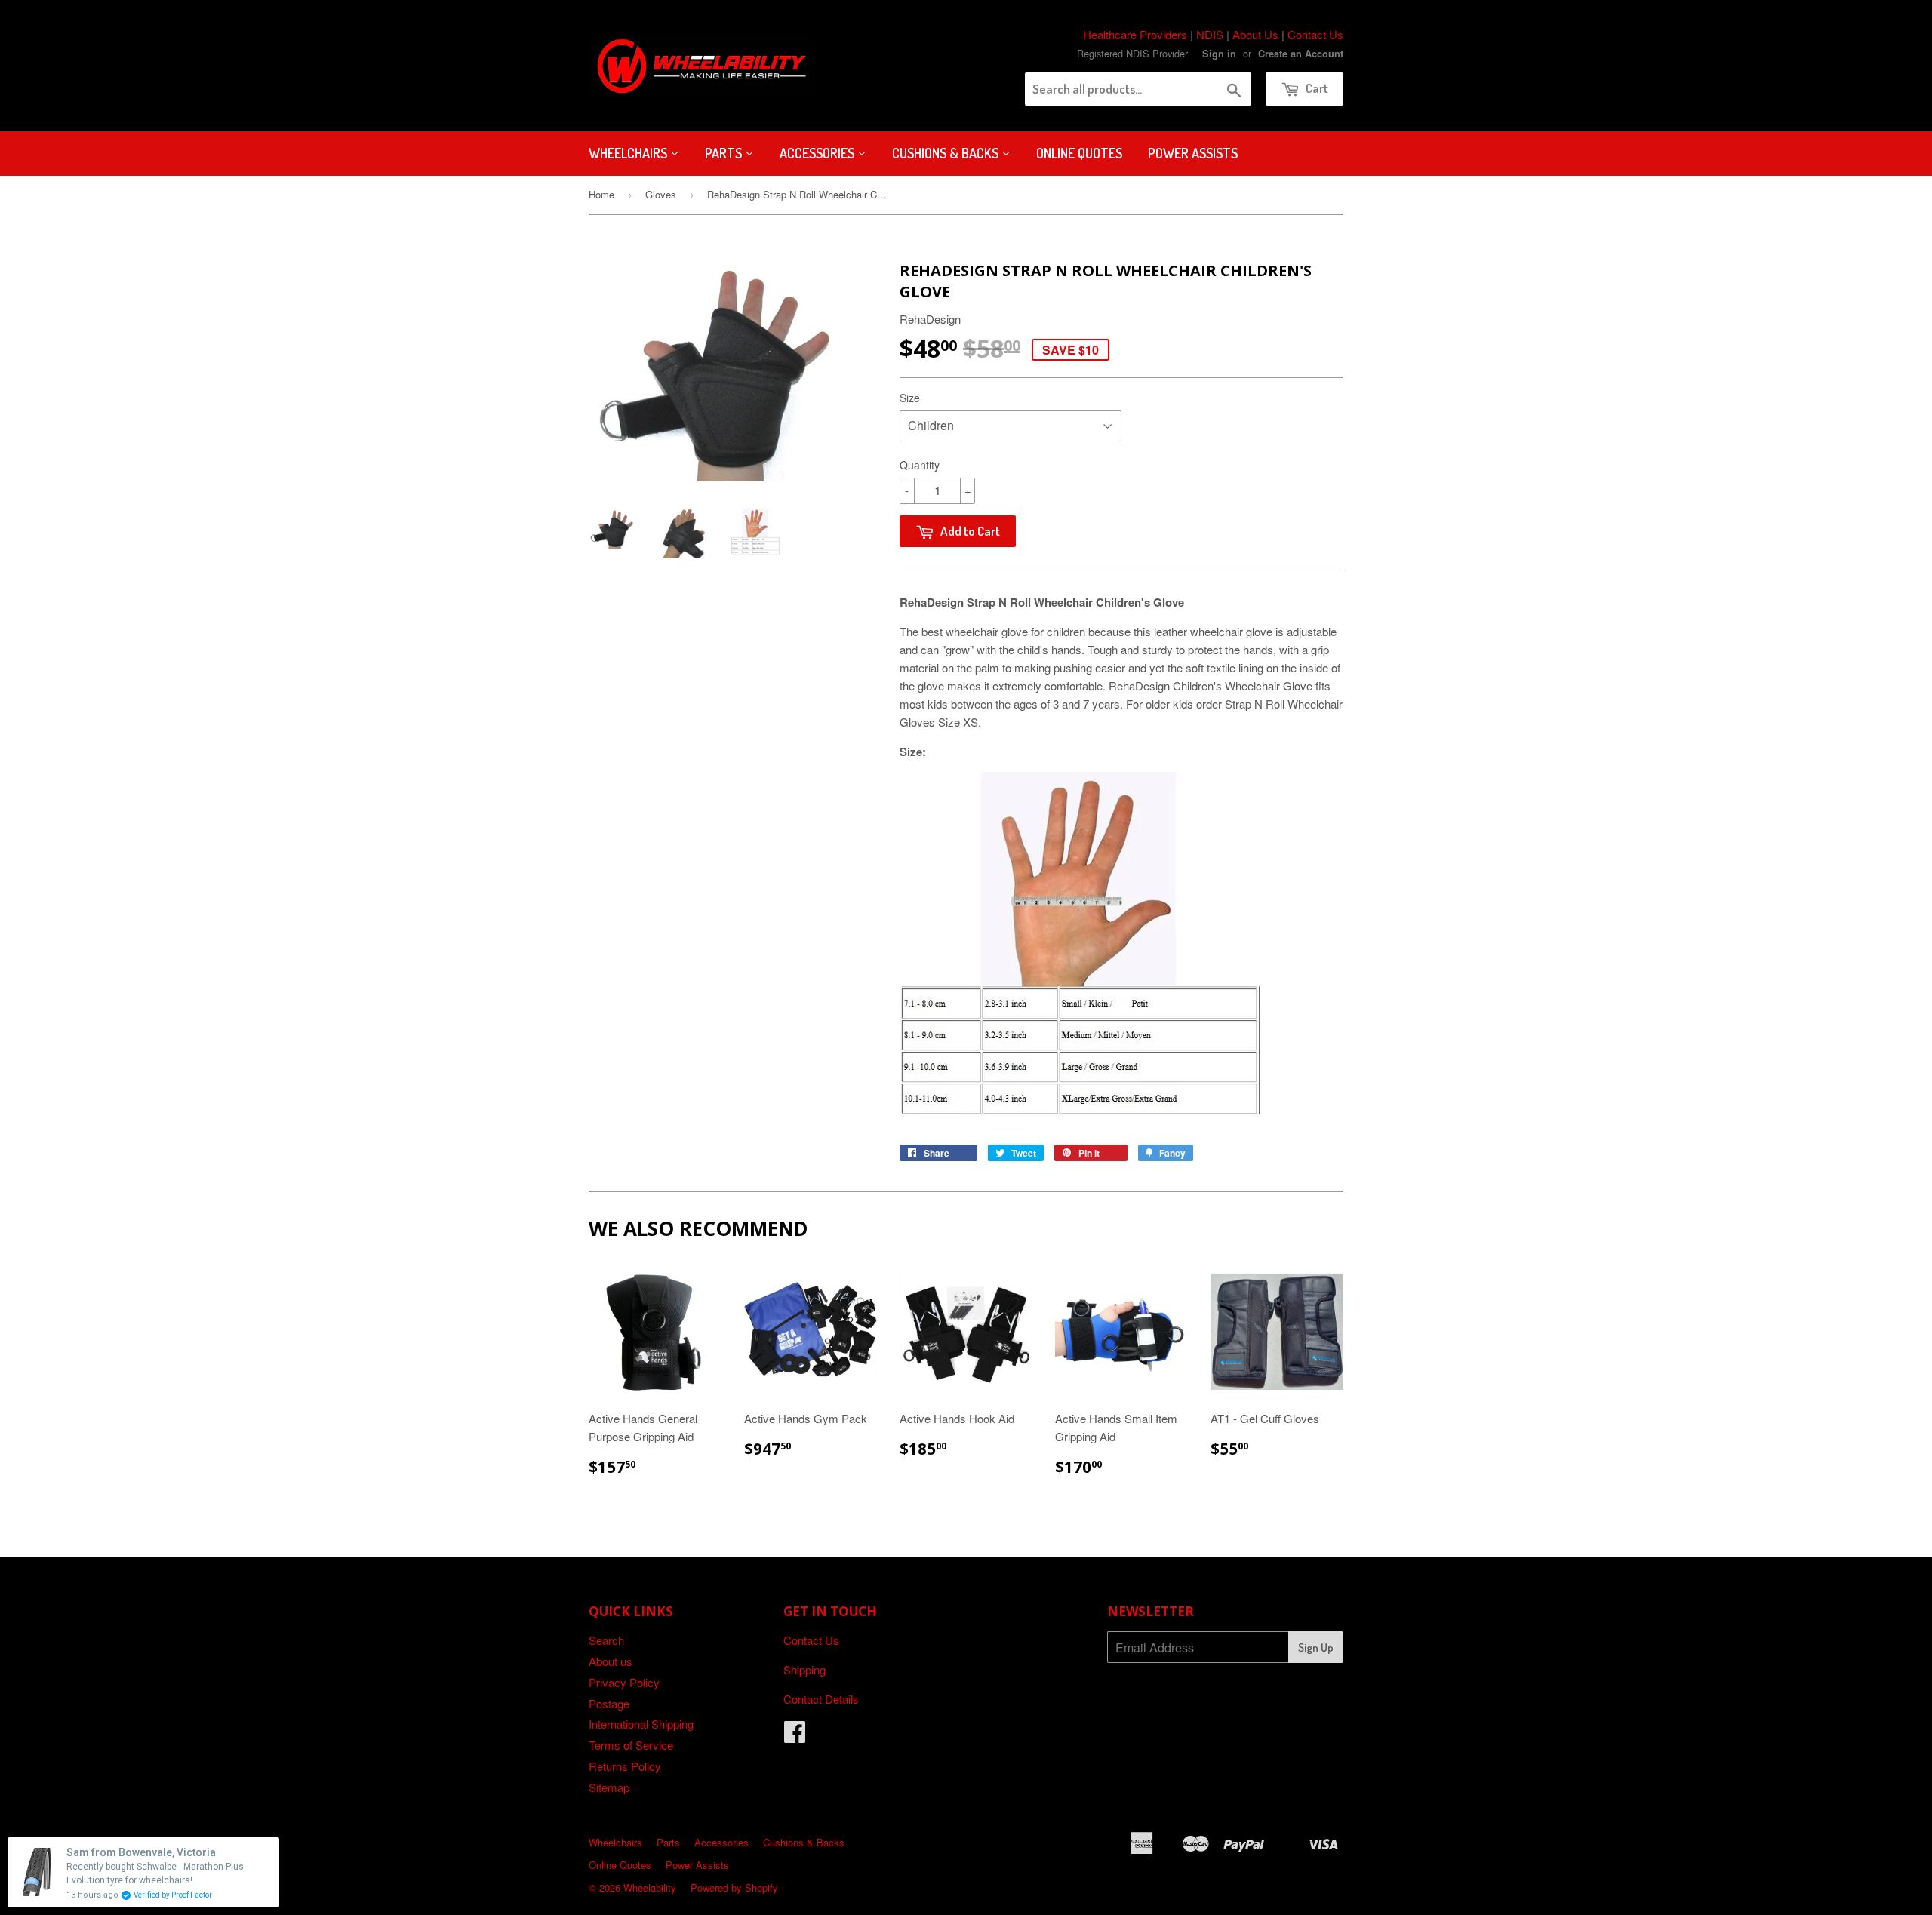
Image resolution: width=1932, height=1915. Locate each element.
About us (611, 1661)
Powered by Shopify (734, 1887)
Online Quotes (1079, 153)
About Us (1255, 34)
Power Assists (1193, 153)
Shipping (804, 1669)
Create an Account (1301, 54)
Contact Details (821, 1699)
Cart (1316, 88)
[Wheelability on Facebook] (795, 1736)
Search (606, 1640)
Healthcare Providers (1135, 34)
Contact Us (1315, 34)
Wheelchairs (629, 153)
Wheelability (650, 1887)
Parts (725, 153)
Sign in (1219, 54)
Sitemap (609, 1787)
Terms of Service (631, 1745)
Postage (609, 1703)
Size (910, 398)
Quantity (920, 465)
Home (601, 194)
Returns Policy (625, 1766)
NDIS (1210, 34)
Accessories (818, 153)
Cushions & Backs (947, 153)
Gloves (661, 194)
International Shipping (641, 1724)
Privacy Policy (624, 1682)
